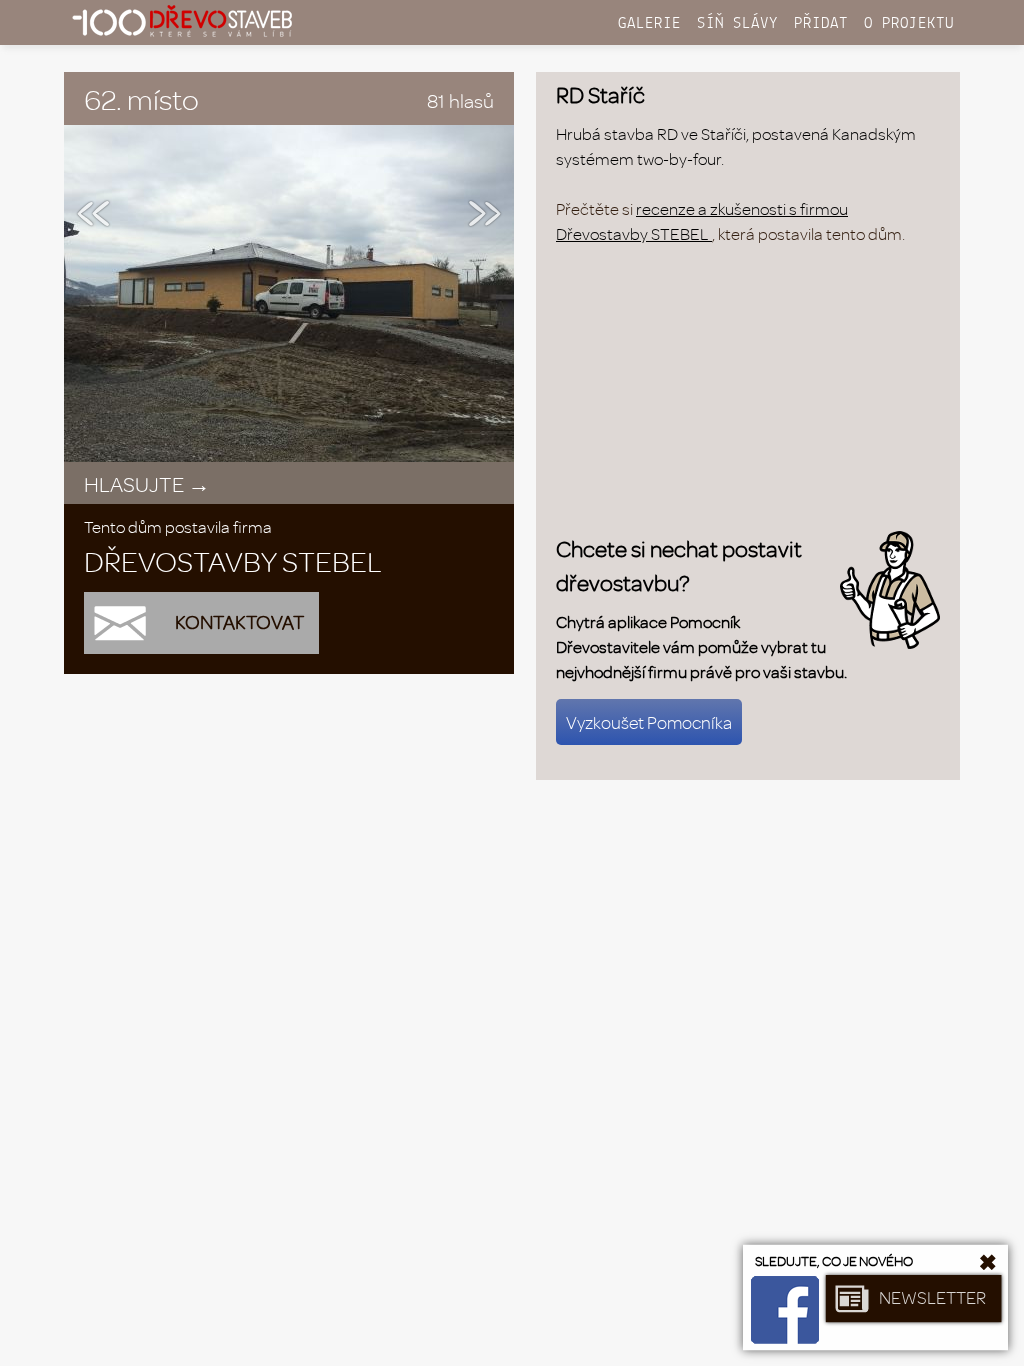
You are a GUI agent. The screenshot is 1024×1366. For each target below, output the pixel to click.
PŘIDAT (821, 23)
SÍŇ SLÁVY (737, 23)
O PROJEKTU (909, 23)
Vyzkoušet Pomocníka (649, 722)
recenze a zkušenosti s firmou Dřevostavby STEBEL (702, 221)
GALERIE (649, 23)
